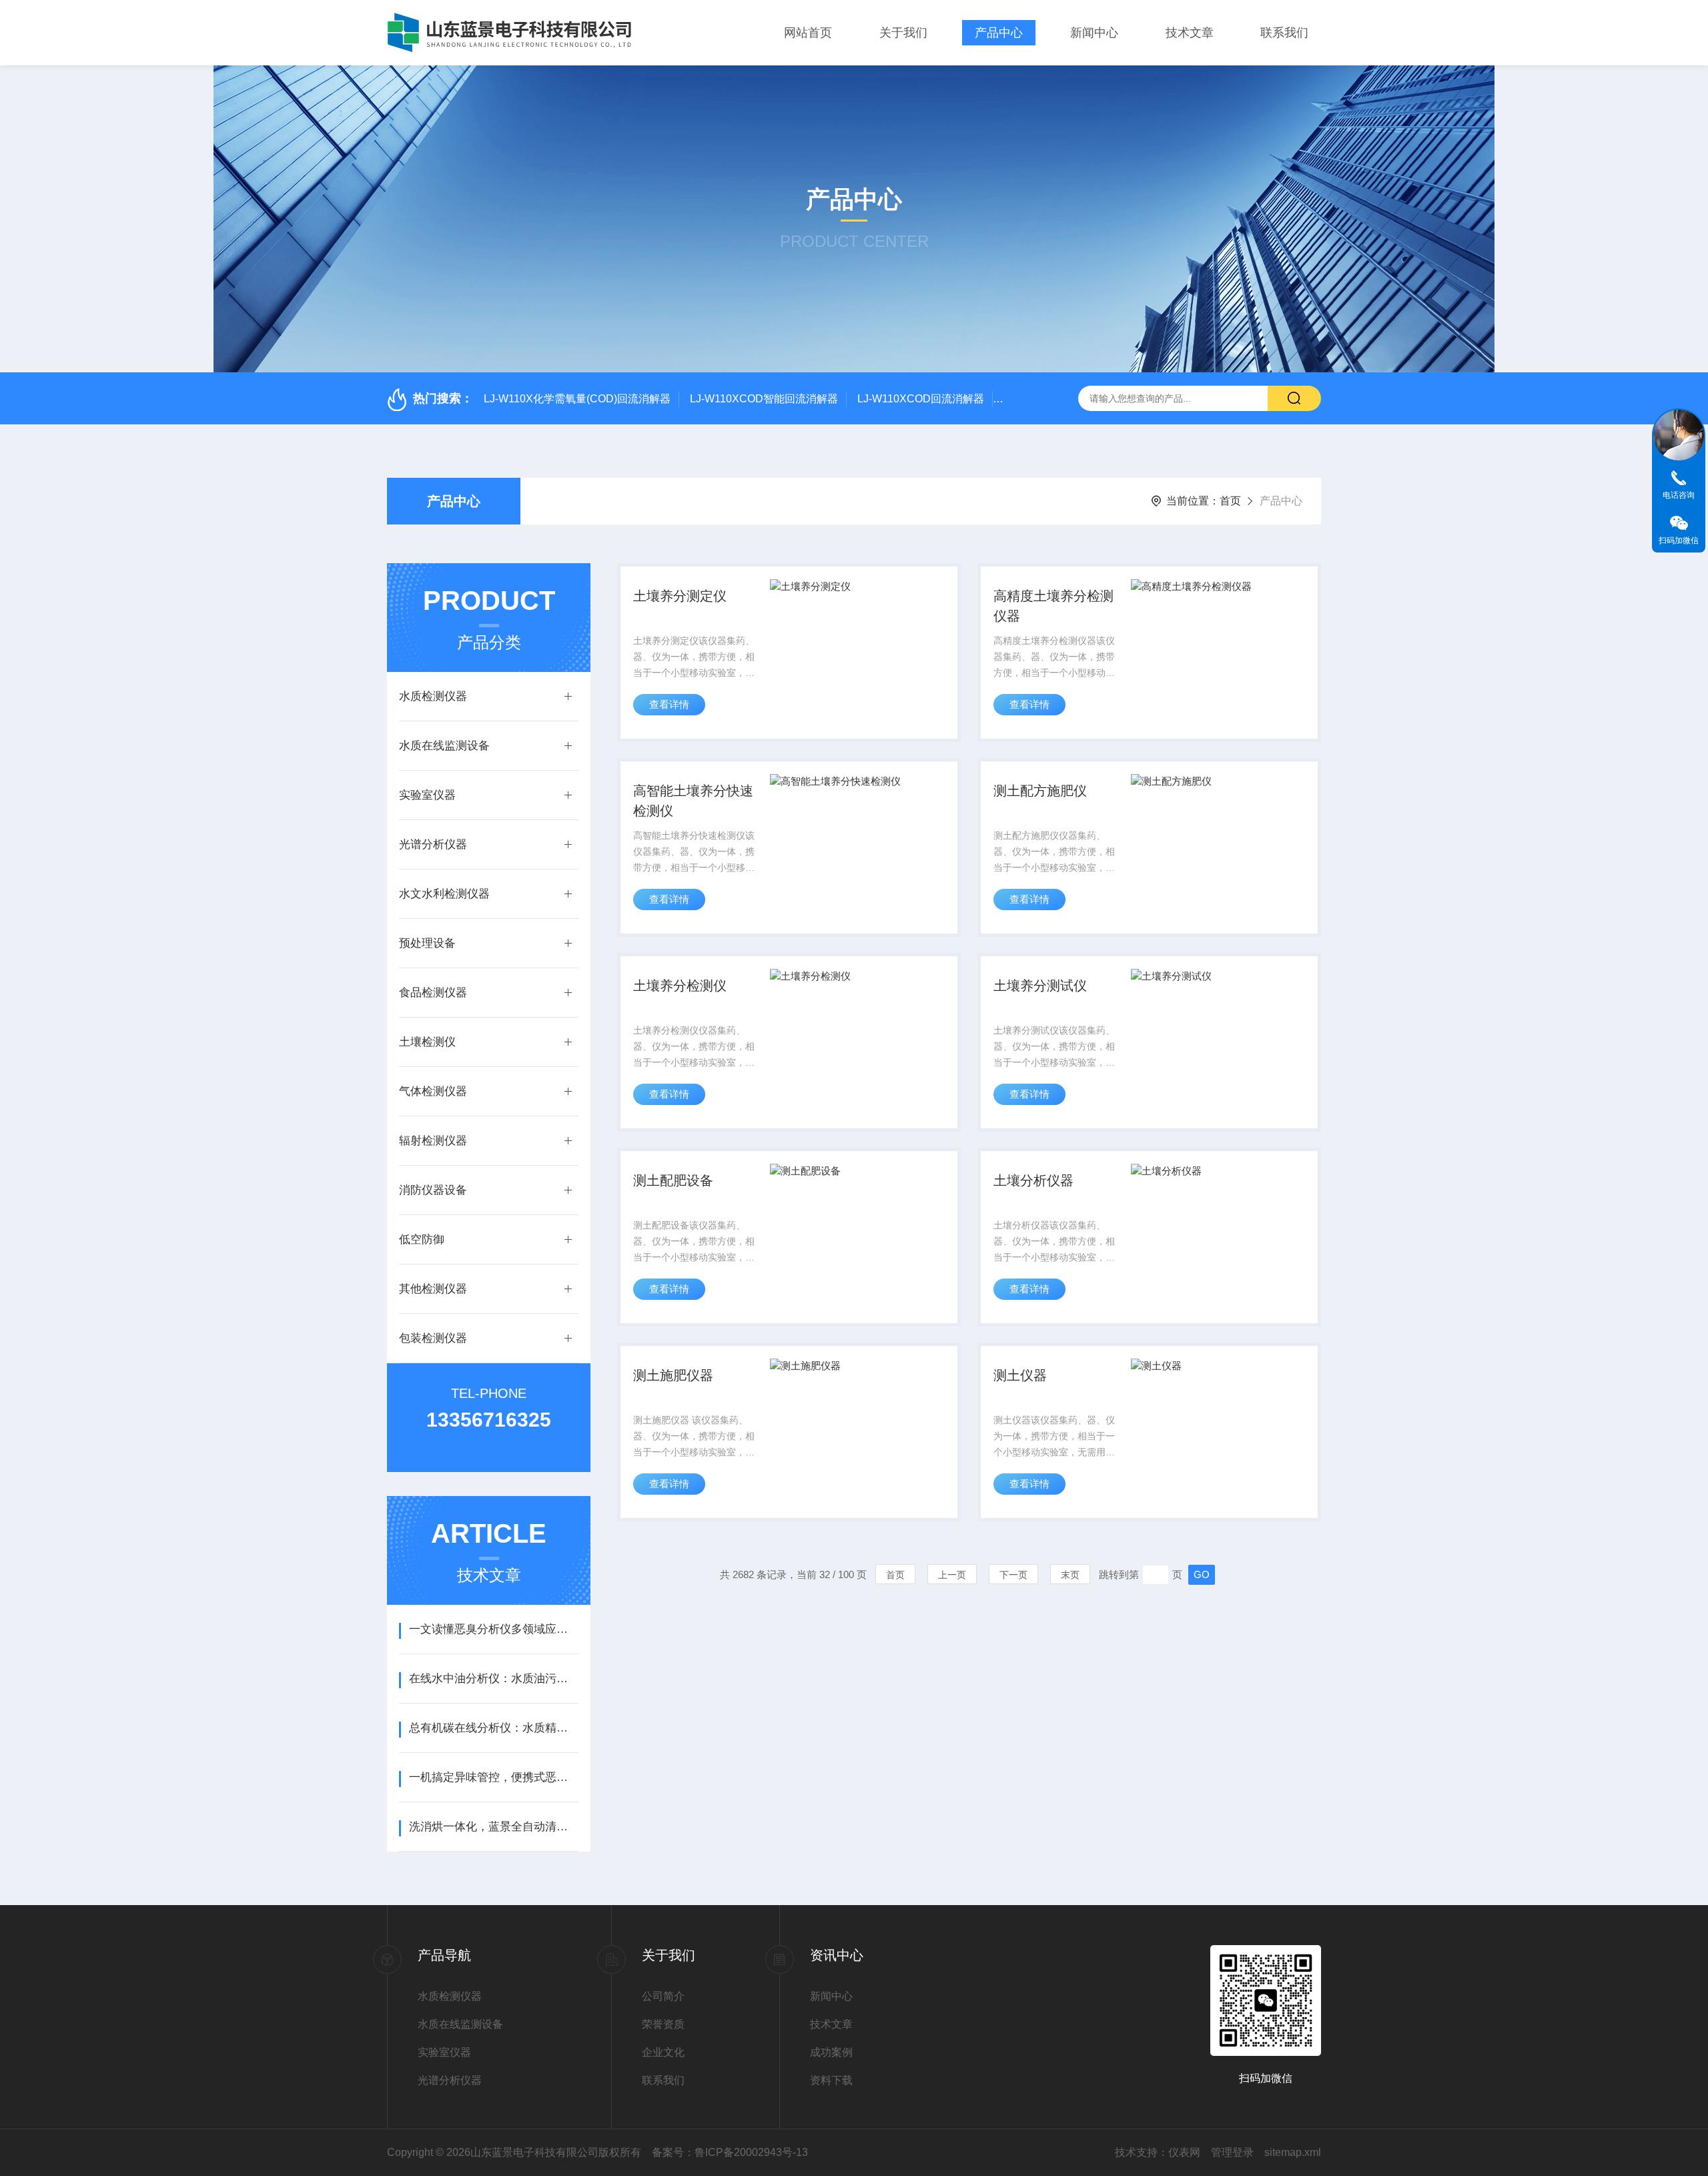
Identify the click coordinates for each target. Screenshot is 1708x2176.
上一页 (952, 1575)
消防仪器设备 (433, 1190)
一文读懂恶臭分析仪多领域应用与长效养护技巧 (493, 1629)
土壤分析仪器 (1033, 1180)
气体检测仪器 (433, 1091)
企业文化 (663, 2052)
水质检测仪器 (433, 696)
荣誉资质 (663, 2024)
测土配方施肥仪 (1040, 791)
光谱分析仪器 (433, 844)
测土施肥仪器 (673, 1375)
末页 (1070, 1575)
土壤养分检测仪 (680, 986)
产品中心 (999, 33)
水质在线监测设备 (444, 746)
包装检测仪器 (433, 1338)
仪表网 (1184, 2152)
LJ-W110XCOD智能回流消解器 (764, 399)
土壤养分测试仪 (1040, 986)
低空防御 (422, 1239)
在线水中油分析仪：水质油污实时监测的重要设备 (493, 1679)
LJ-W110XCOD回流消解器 (921, 399)
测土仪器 (1020, 1375)
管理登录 (1232, 2152)
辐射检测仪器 (433, 1141)
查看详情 (669, 704)
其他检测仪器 (433, 1289)
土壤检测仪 (427, 1042)
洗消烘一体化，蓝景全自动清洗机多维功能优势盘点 (493, 1827)
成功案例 (831, 2052)
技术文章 (1190, 33)
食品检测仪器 (433, 993)
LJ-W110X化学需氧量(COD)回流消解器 (577, 399)
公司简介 (663, 1996)
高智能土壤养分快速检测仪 (693, 801)
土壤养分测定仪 (680, 596)
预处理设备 (427, 943)
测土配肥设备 (673, 1180)
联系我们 (1284, 33)
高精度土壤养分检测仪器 (1053, 606)
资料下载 (831, 2080)
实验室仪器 (427, 795)
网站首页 (808, 33)
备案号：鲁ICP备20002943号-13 (730, 2152)
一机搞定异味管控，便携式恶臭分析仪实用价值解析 (493, 1777)
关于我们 (903, 33)
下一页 (1013, 1575)
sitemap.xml (1293, 2152)
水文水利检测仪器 (444, 894)
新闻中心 (1094, 33)
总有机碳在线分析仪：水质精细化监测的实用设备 (493, 1728)
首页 (1230, 501)
